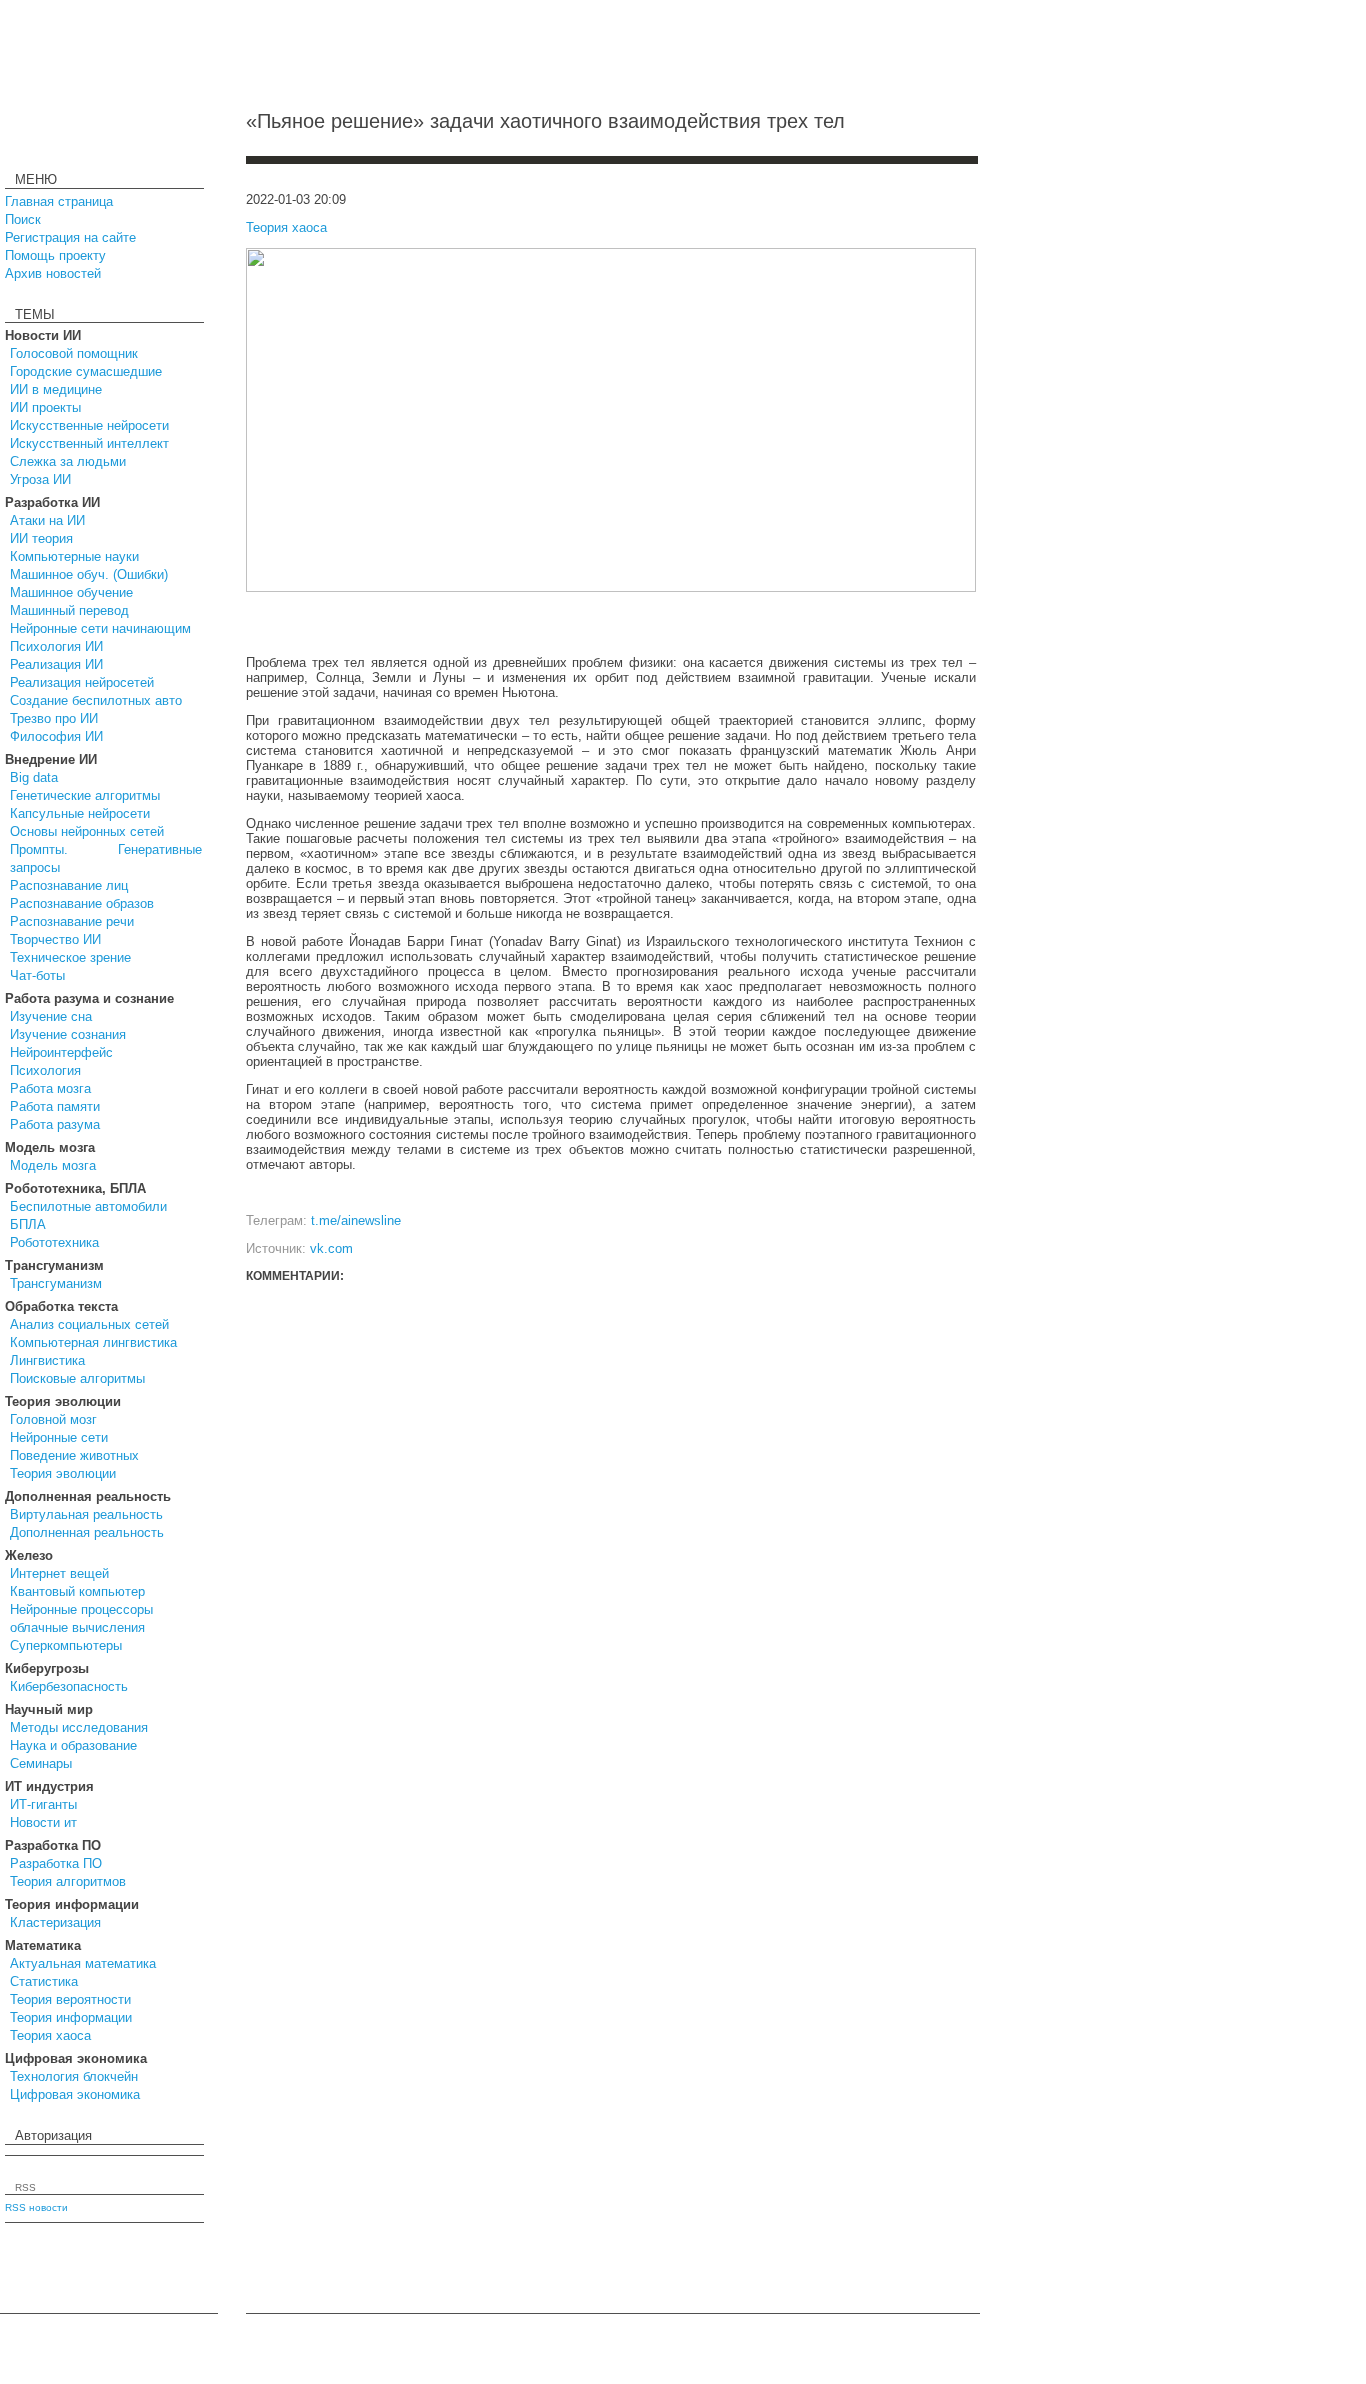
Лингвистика (47, 1360)
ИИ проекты (45, 407)
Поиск (23, 219)
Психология (45, 1070)
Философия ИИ (56, 736)
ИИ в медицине (56, 389)
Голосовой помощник (74, 353)
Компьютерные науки (74, 556)
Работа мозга (50, 1088)
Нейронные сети (59, 1437)
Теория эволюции (63, 1473)
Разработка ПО (56, 1863)
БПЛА (28, 1224)
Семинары (41, 1763)
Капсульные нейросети (80, 813)
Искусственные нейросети (89, 425)
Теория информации (71, 2017)
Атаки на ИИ (47, 520)
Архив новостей (53, 273)
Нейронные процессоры (81, 1609)
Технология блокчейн (74, 2076)
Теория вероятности (70, 1999)
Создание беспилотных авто (96, 700)
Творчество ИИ (55, 939)
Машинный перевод (69, 610)
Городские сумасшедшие (86, 371)
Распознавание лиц (69, 885)
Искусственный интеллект (89, 443)
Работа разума (55, 1124)
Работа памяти (55, 1106)
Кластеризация (55, 1922)
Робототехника (54, 1242)
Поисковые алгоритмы (77, 1378)
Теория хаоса (50, 2035)
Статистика (44, 1981)
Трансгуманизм (56, 1283)
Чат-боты (37, 975)
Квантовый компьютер (77, 1591)
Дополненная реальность (87, 1532)
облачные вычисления (77, 1627)
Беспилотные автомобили (88, 1206)
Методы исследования (79, 1727)
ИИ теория (41, 538)
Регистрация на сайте (70, 237)
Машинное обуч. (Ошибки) (89, 574)
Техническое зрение (70, 957)
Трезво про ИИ (54, 718)
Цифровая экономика (75, 2094)
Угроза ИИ (40, 479)
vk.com (331, 1248)
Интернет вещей (59, 1573)
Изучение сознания (68, 1034)
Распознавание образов (82, 903)
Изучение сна (51, 1016)
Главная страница (59, 201)
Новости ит (43, 1822)
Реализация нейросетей (82, 682)
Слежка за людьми (68, 461)
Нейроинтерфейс (61, 1052)
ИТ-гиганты (43, 1804)
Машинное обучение (71, 592)
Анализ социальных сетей (89, 1324)
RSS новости (36, 2207)
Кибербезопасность (69, 1686)
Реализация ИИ (56, 664)
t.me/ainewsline (356, 1220)
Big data (34, 777)
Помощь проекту (55, 255)
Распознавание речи (72, 921)
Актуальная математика (83, 1963)
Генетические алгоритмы (85, 795)
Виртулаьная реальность (86, 1514)
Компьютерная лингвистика (93, 1342)
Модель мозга (53, 1165)
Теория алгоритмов (68, 1881)
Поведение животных (74, 1455)
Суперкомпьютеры (66, 1645)
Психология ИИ (56, 646)
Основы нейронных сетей (87, 831)
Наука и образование (73, 1745)
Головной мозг (53, 1419)
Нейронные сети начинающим (100, 628)
